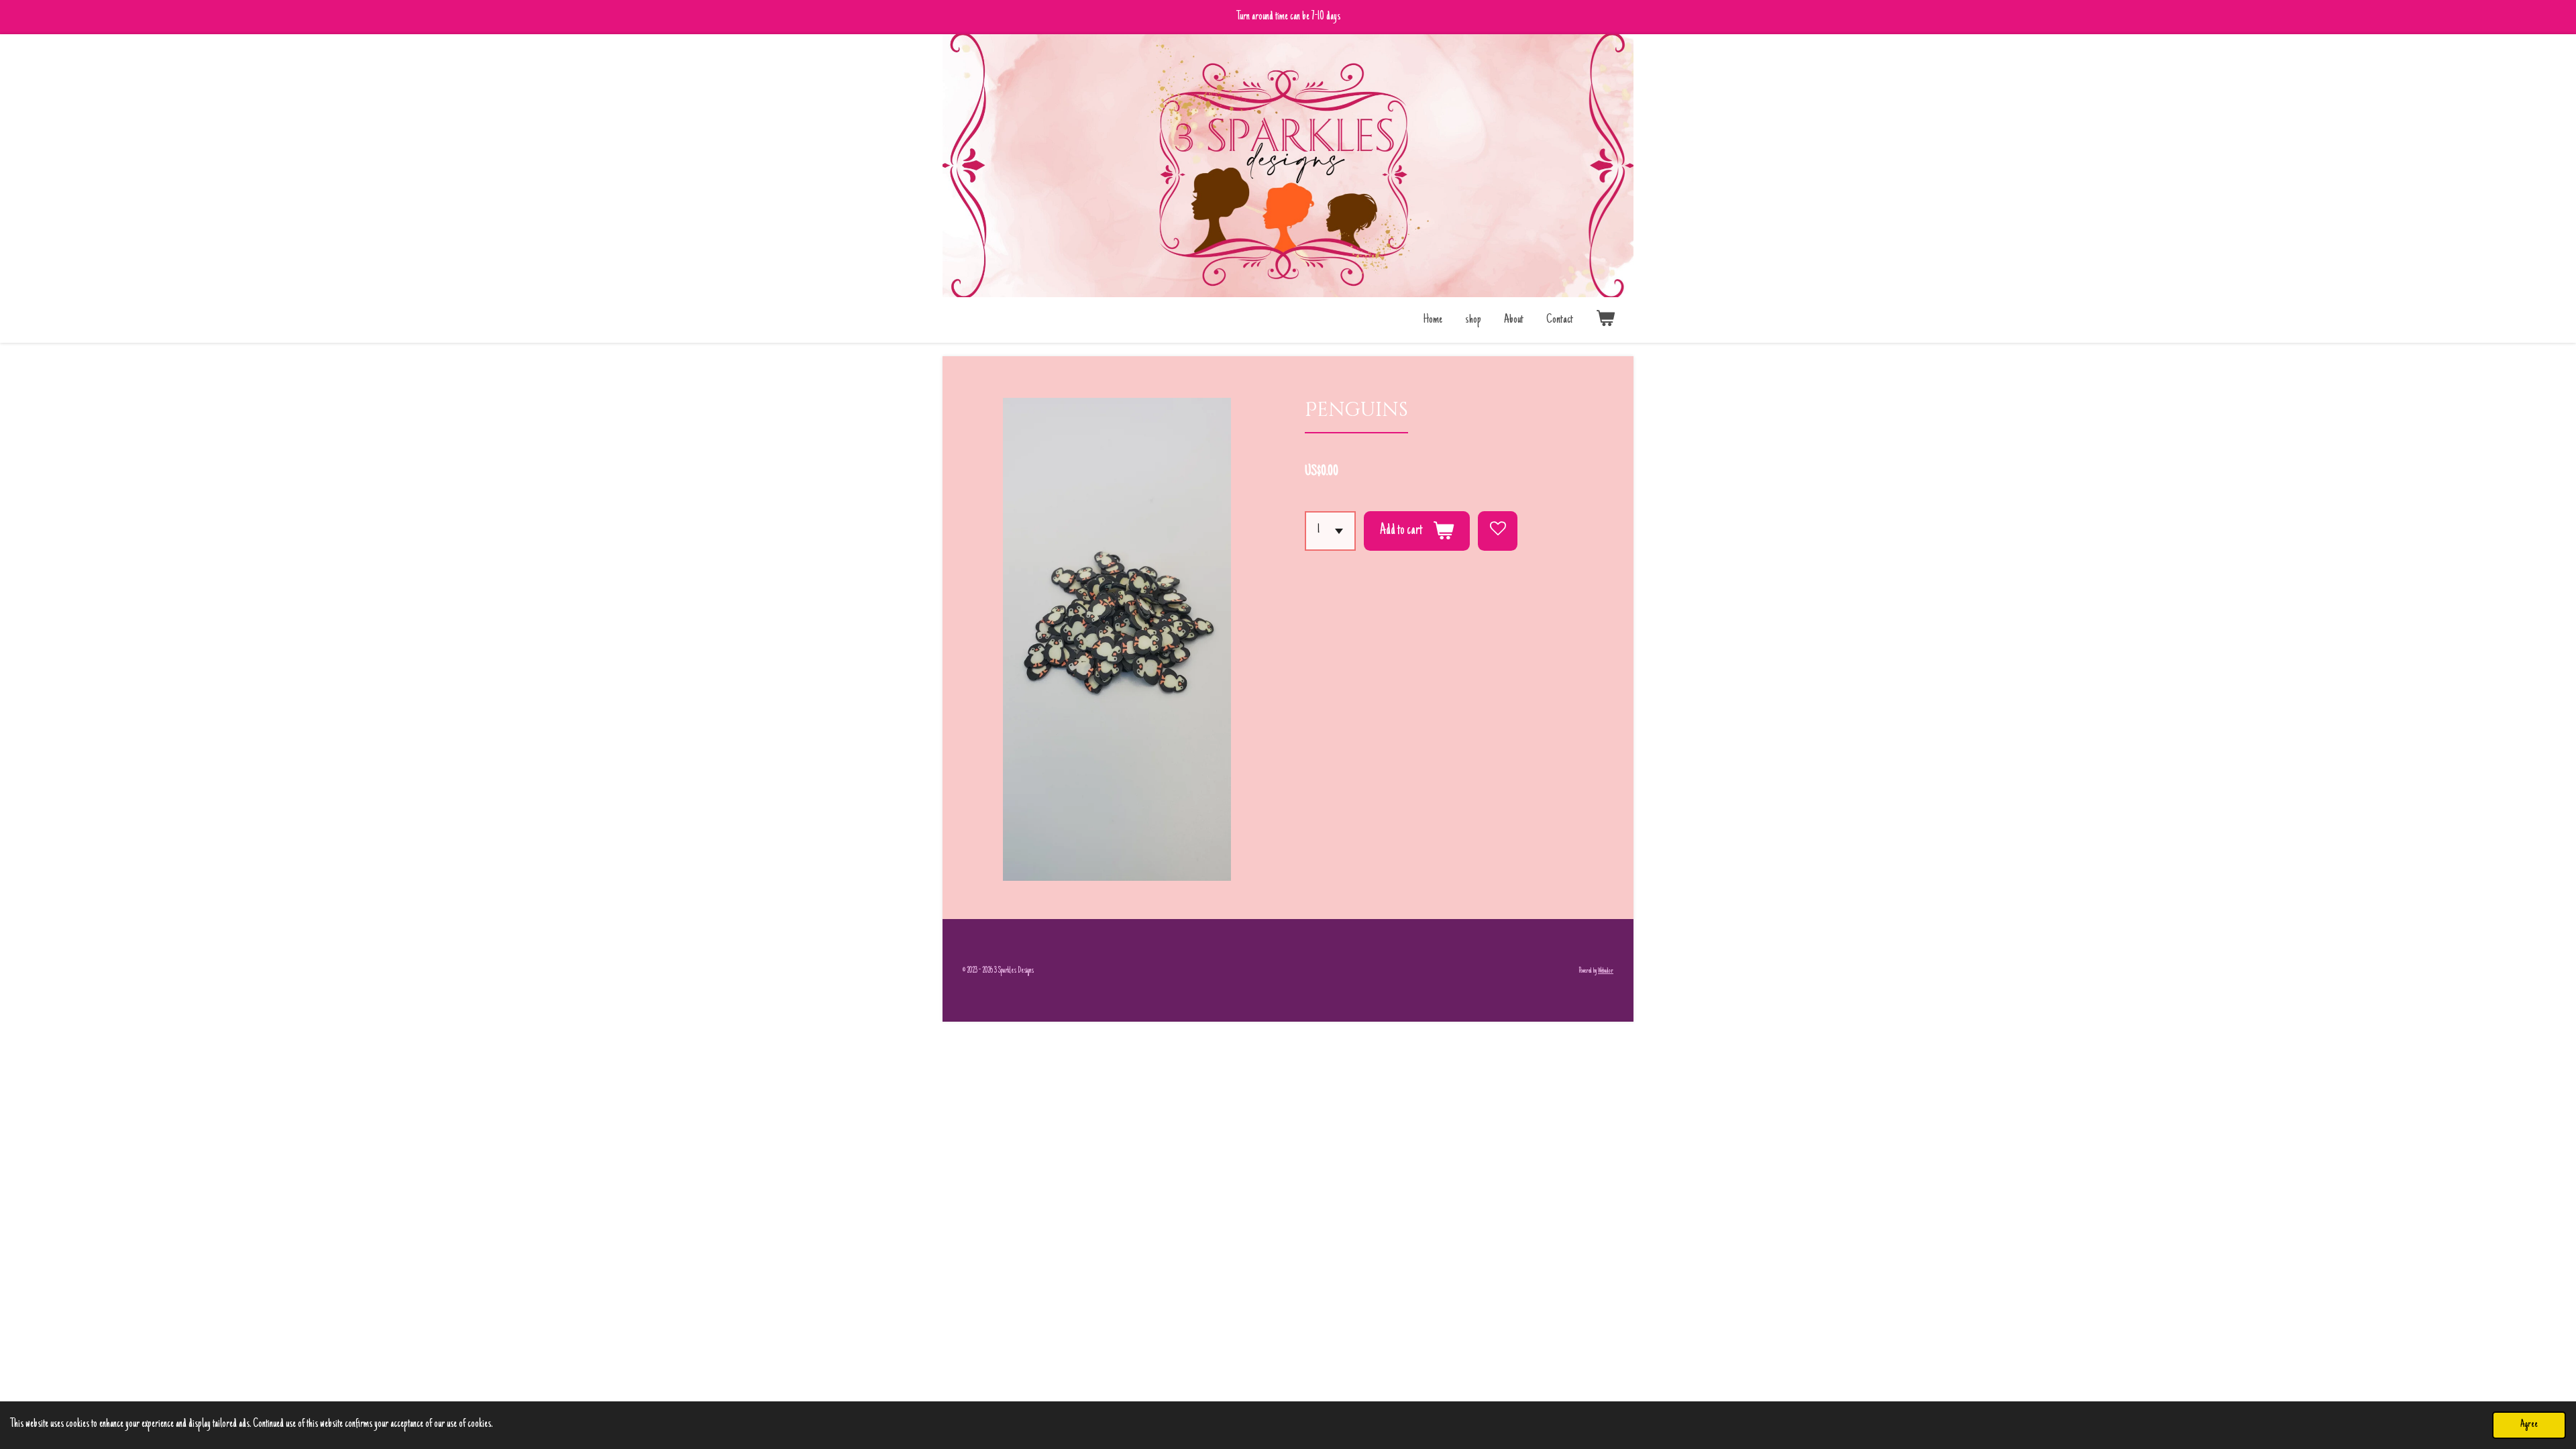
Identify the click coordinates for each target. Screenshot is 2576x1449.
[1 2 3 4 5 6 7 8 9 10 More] (1330, 531)
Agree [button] (2529, 1425)
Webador (1606, 971)
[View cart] (1606, 320)
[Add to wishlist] (1498, 531)
